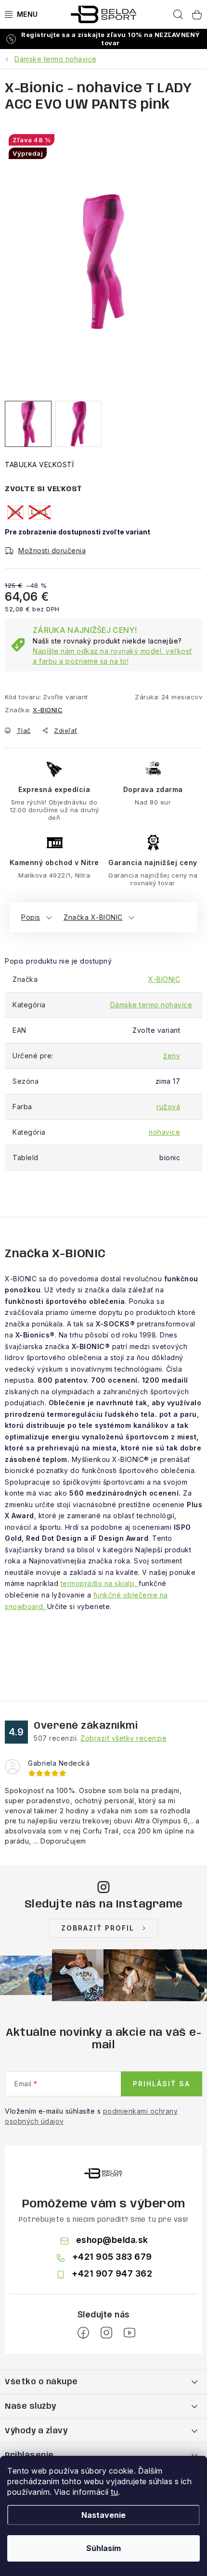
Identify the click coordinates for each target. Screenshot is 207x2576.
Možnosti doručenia (52, 551)
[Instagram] (106, 2333)
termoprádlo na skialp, (100, 1583)
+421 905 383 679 (112, 2257)
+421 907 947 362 (112, 2273)
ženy (172, 1056)
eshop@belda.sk (112, 2240)
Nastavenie (103, 2515)
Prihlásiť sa (162, 2084)
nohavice (164, 1132)
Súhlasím (103, 2548)
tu (114, 2492)
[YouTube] (129, 2333)
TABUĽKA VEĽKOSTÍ (39, 464)
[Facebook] (83, 2333)
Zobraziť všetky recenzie (123, 1738)
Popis (31, 917)
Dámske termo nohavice (151, 1005)
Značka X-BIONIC (93, 917)
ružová (168, 1107)
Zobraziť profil (98, 1928)
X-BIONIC (48, 710)
